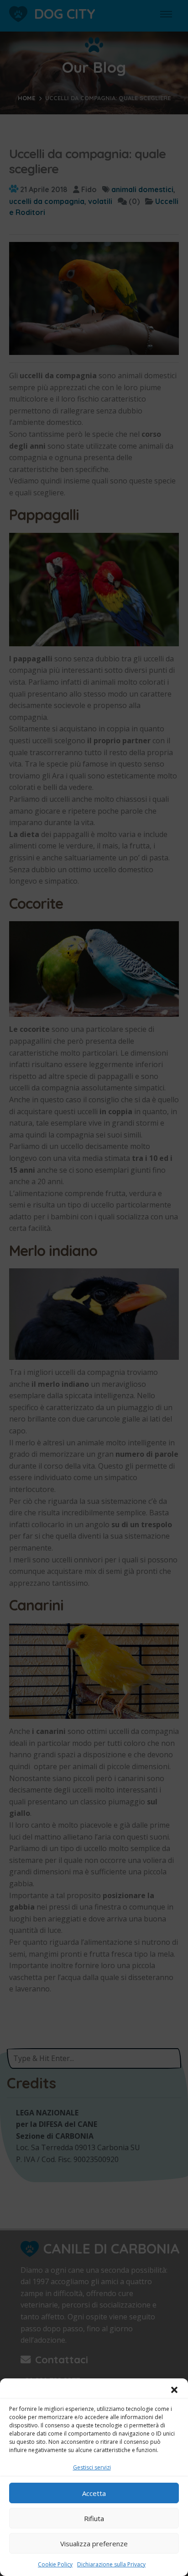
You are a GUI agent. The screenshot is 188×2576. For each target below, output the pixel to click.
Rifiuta (94, 2518)
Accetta (94, 2493)
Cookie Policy (55, 2564)
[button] (174, 2390)
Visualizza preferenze (94, 2544)
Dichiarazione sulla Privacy (111, 2564)
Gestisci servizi (92, 2467)
